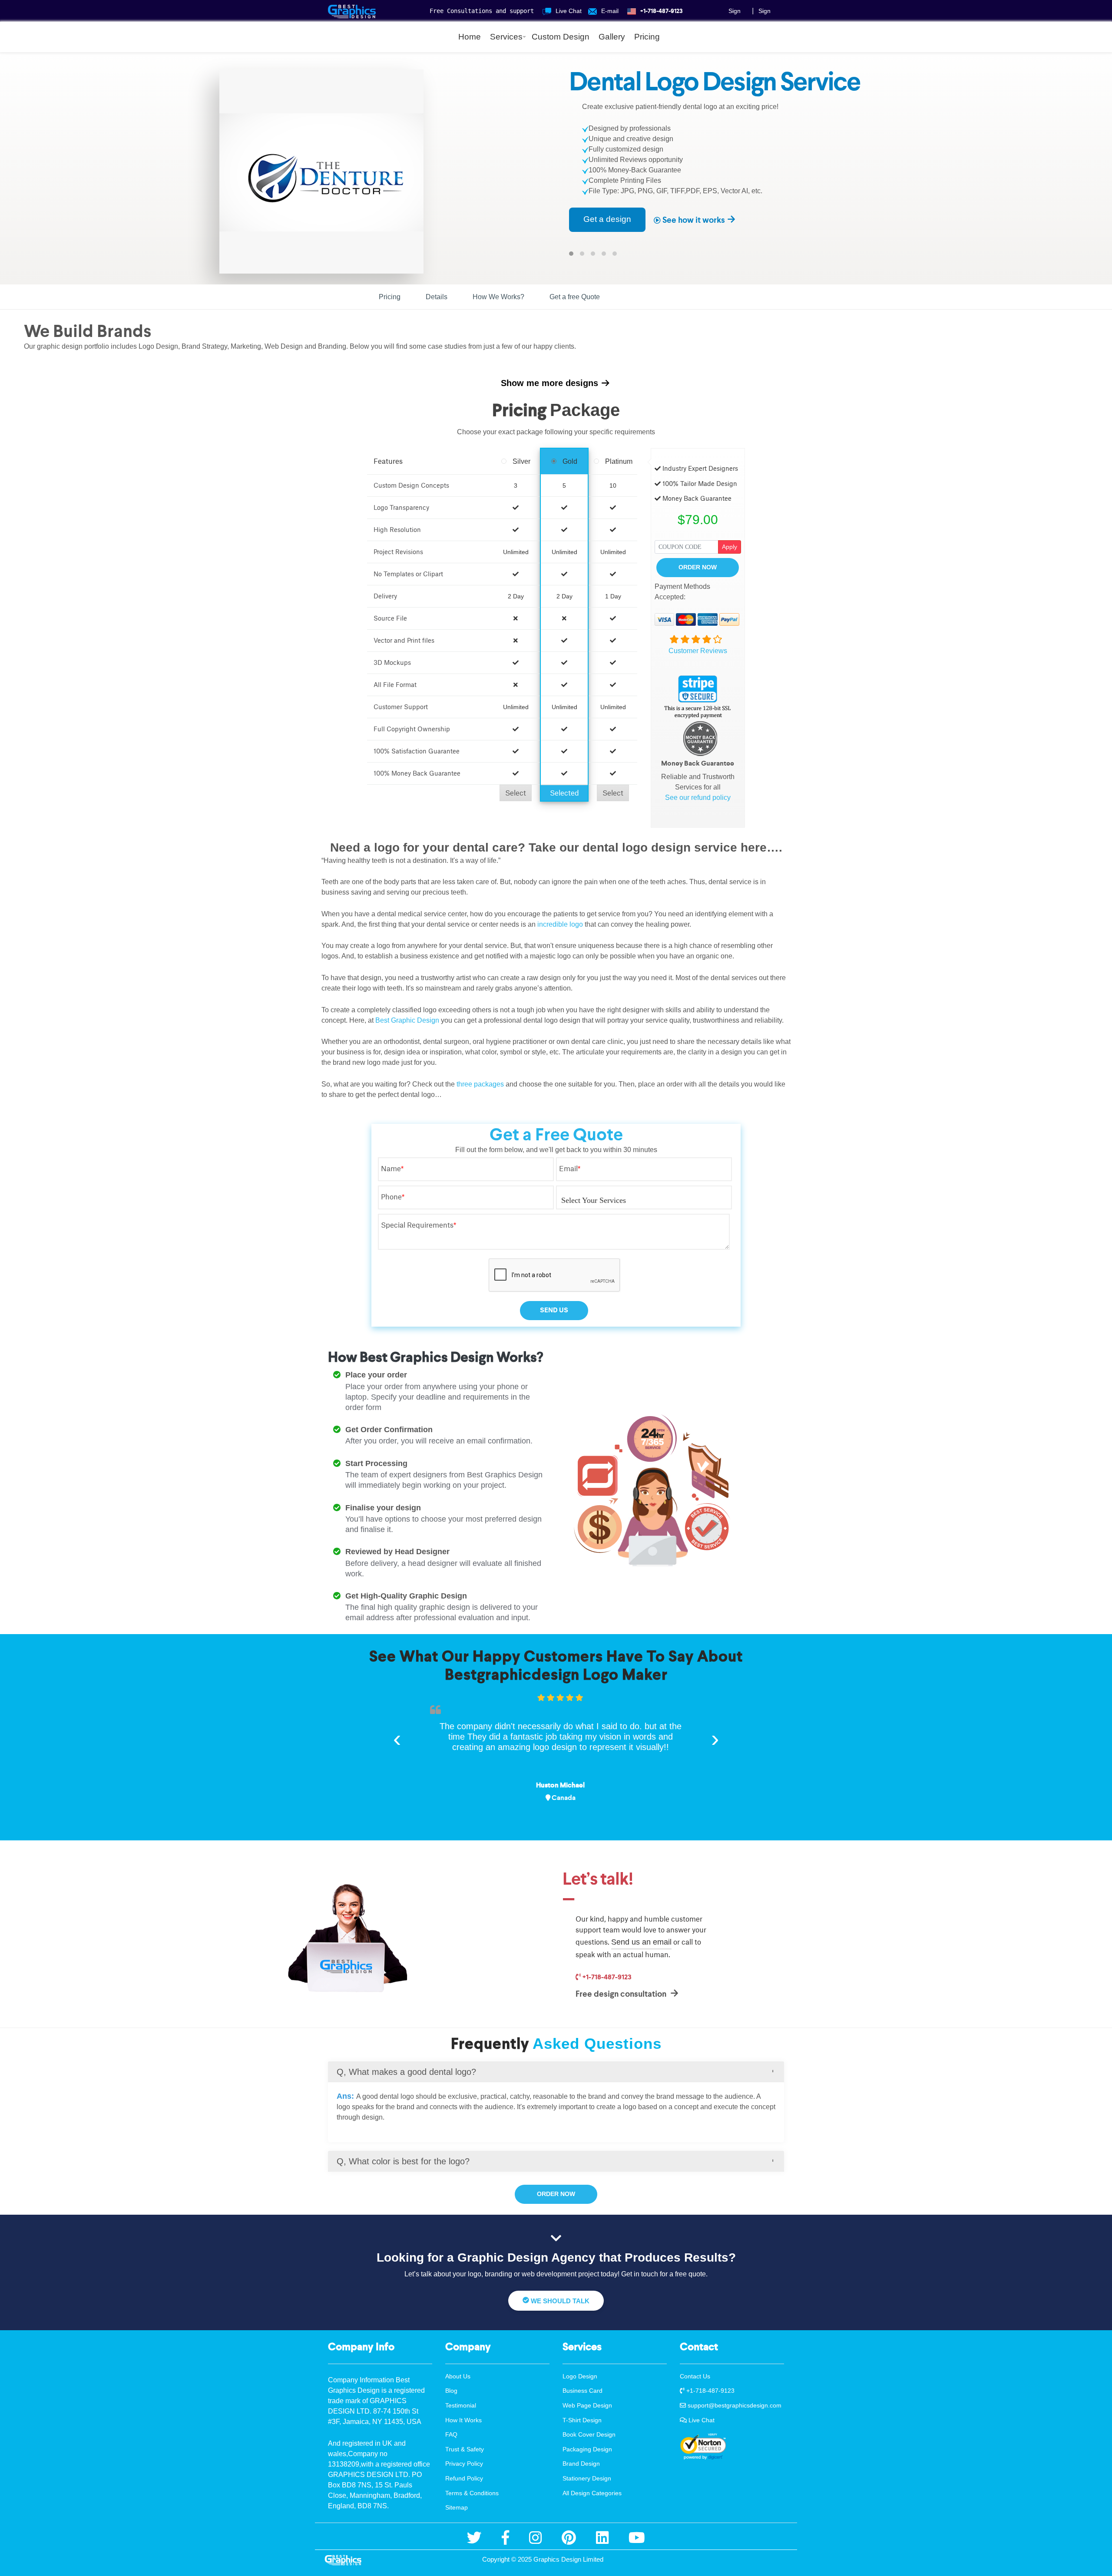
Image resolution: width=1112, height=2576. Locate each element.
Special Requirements (419, 1225)
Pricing (647, 37)
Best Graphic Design (407, 1020)
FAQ (451, 2434)
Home (470, 37)
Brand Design (581, 2464)
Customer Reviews (698, 651)
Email (570, 1169)
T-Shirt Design (582, 2420)
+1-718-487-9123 (607, 1977)
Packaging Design (587, 2449)
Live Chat (701, 2420)
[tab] (556, 2072)
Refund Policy (464, 2478)
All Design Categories (592, 2493)
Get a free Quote (575, 297)
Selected (564, 793)
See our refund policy (698, 798)
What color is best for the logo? (403, 2161)
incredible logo (560, 924)
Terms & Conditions (472, 2493)
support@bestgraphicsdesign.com (734, 2405)
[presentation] (397, 1738)
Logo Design (580, 2376)
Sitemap (457, 2507)
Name (392, 1169)
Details (437, 297)
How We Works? (498, 297)
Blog (451, 2391)
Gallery (612, 37)
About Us (458, 2376)
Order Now (698, 567)
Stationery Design (587, 2478)
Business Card (582, 2391)
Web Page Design (587, 2405)
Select (516, 793)
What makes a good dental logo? (406, 2072)
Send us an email (641, 1942)
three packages (480, 1084)
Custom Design (561, 37)
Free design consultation (622, 1994)
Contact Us (695, 2376)
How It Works (463, 2420)
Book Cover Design (589, 2434)
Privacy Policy (464, 2464)
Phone (393, 1197)
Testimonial (461, 2405)
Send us (554, 1310)
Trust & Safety (465, 2449)
